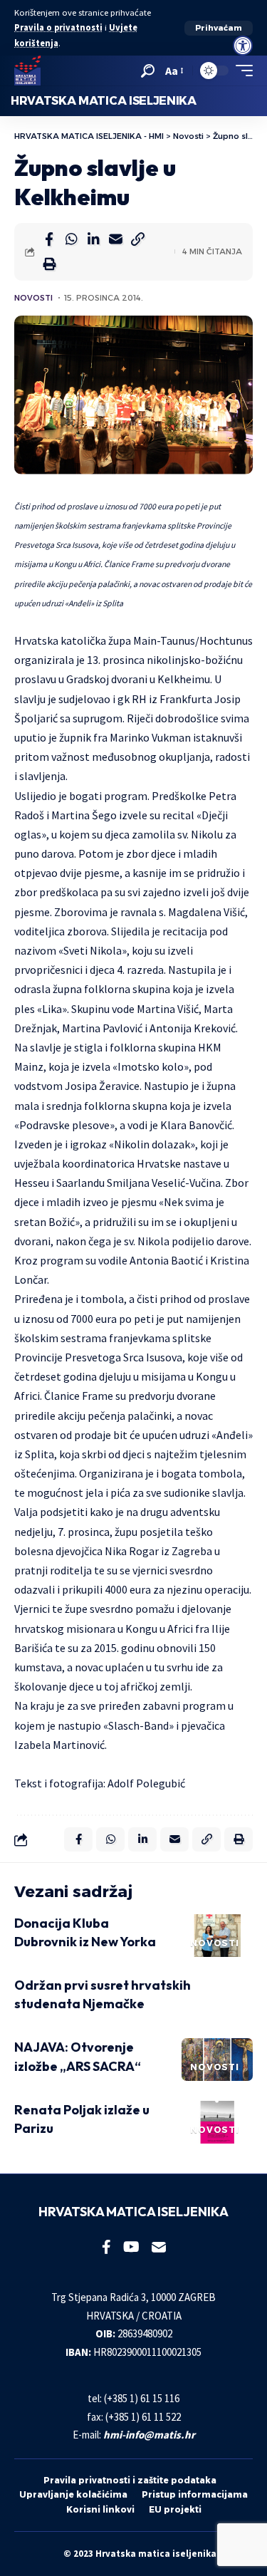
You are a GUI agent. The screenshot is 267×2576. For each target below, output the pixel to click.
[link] (243, 46)
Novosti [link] (33, 298)
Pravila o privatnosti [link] (58, 27)
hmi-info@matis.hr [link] (149, 2435)
